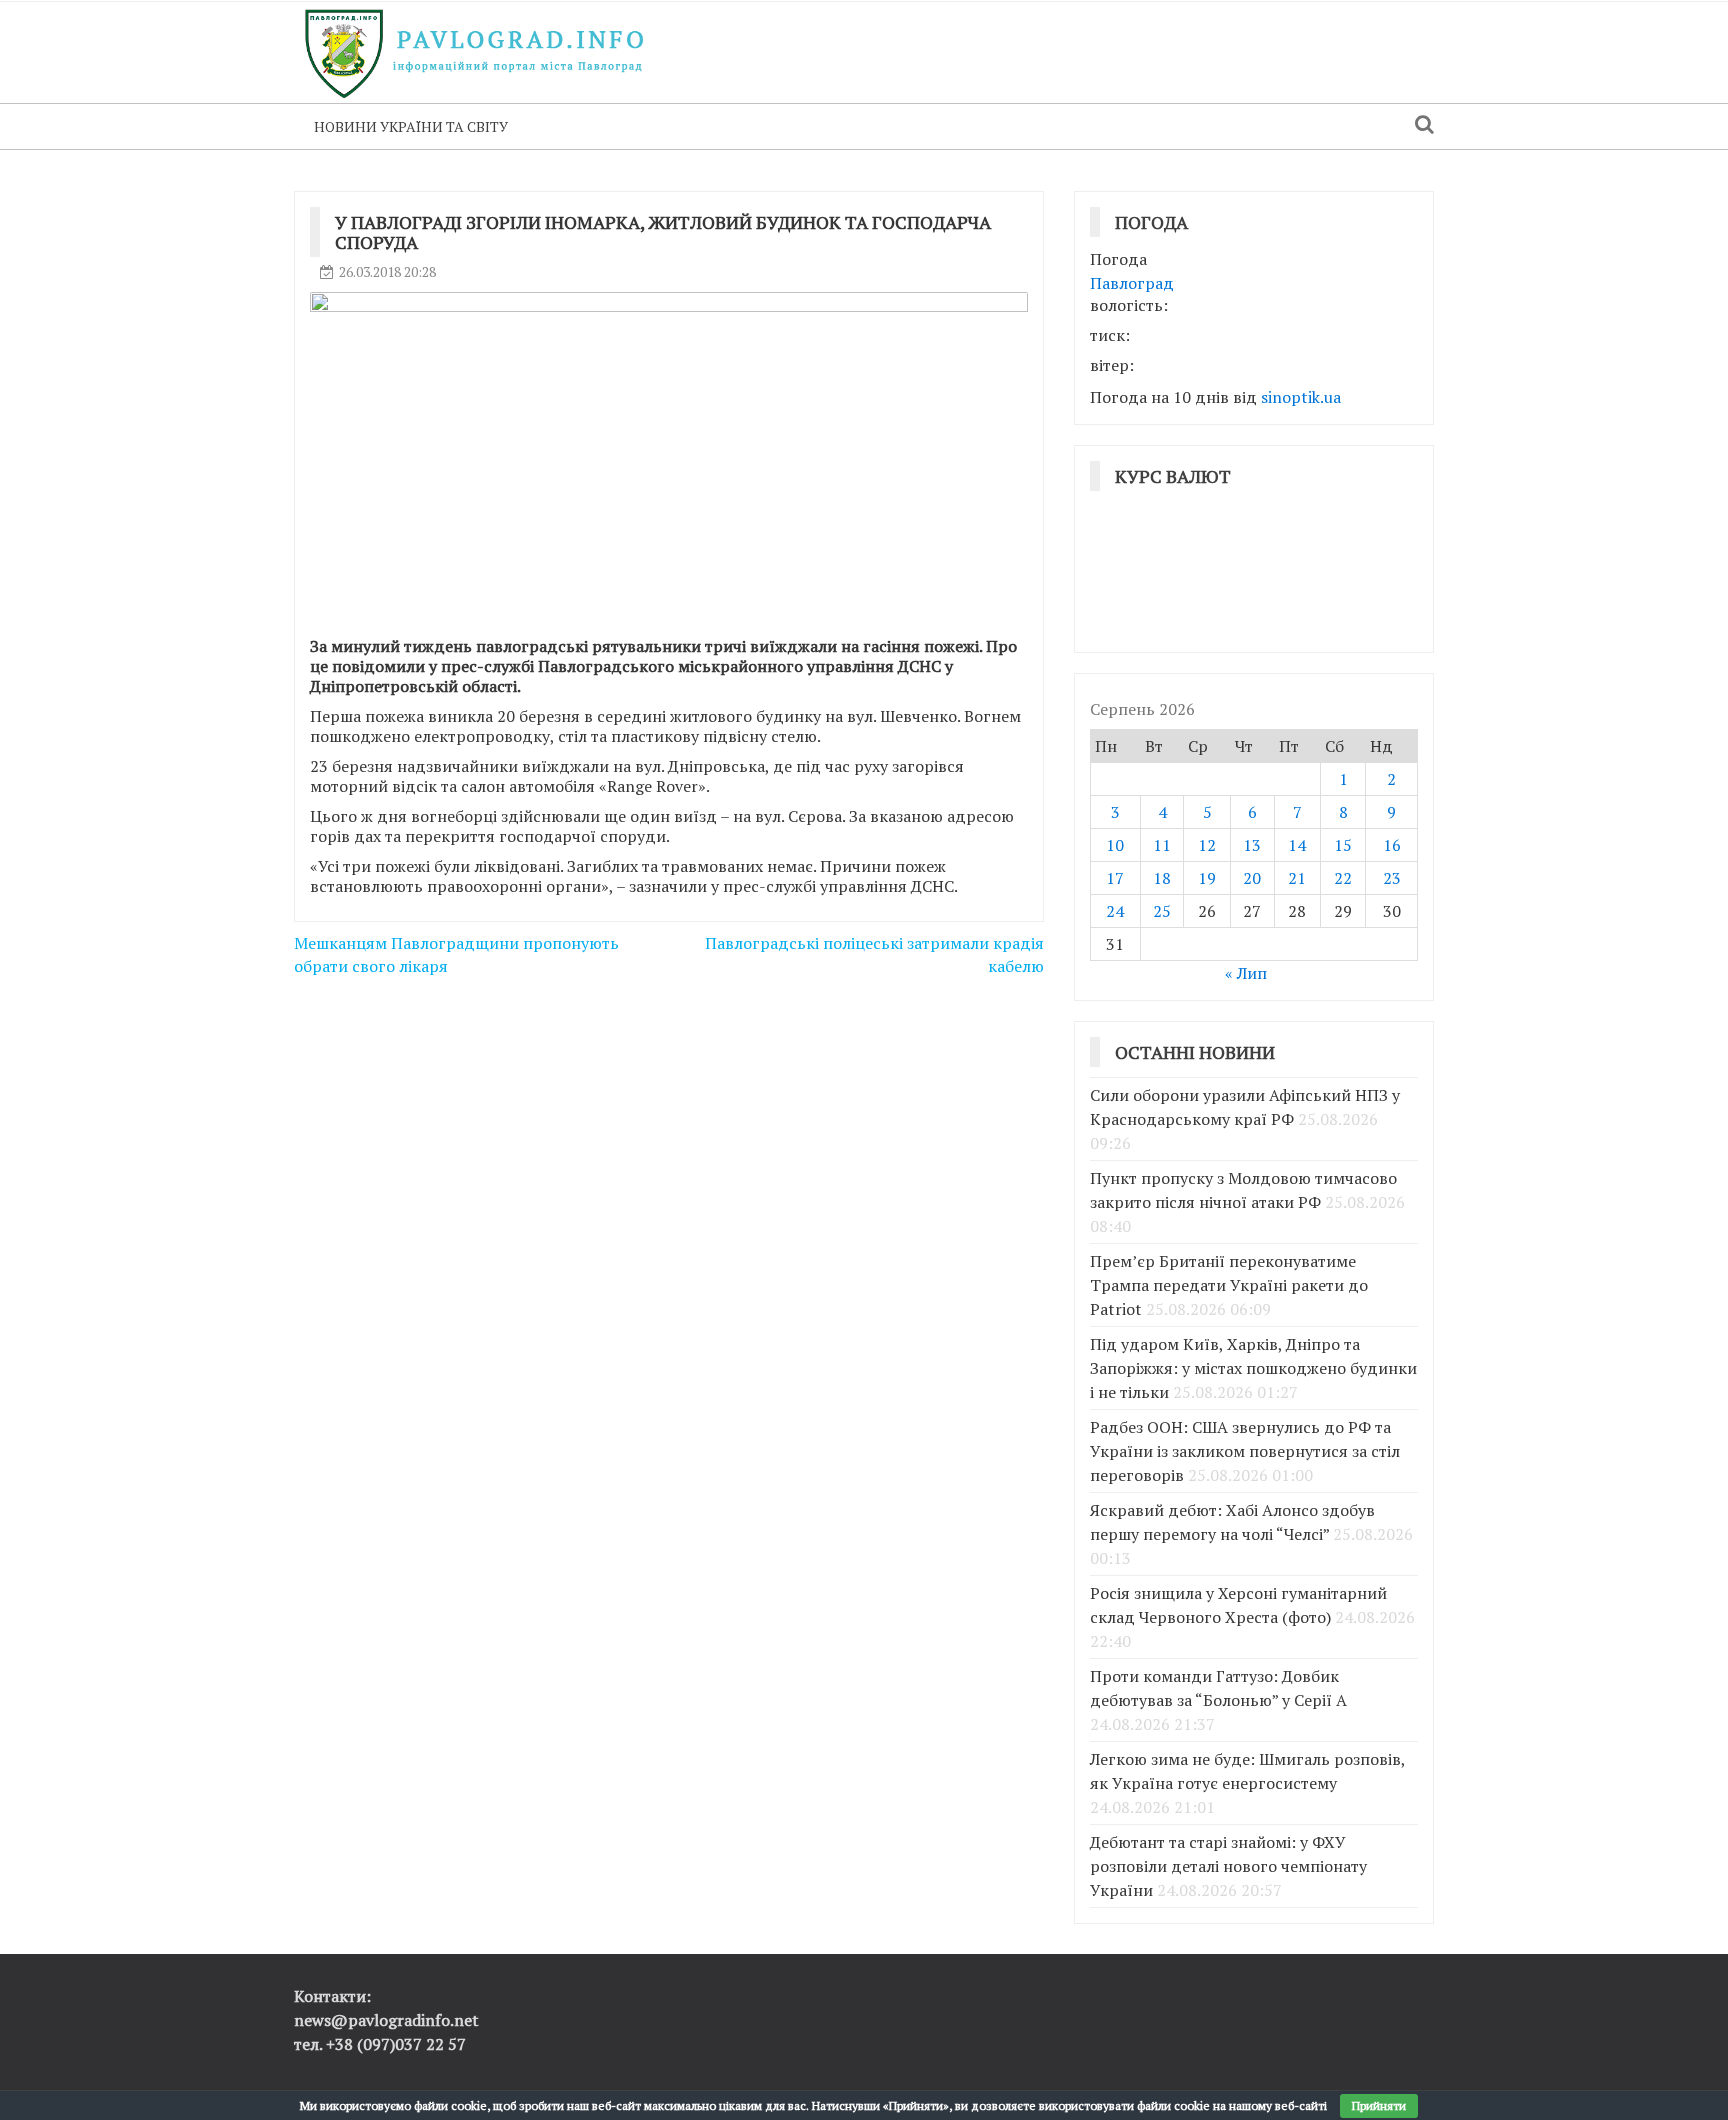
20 (1252, 878)
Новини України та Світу (411, 126)
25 (1162, 911)
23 (1392, 878)
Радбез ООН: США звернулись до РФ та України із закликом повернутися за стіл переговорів (1245, 1451)
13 (1252, 845)
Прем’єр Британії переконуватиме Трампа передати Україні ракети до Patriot (1229, 1285)
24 (1115, 911)
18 (1162, 878)
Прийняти (1379, 2105)
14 (1297, 845)
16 (1392, 845)
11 (1162, 845)
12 (1207, 845)
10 (1115, 845)
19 (1207, 878)
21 (1297, 878)
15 (1343, 845)
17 (1115, 878)
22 (1343, 878)
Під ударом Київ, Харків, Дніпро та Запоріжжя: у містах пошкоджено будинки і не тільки (1253, 1368)
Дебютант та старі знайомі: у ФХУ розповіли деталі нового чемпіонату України (1228, 1866)
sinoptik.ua (1301, 397)
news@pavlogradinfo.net (386, 2020)
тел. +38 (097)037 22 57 (380, 2044)
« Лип (1246, 973)
